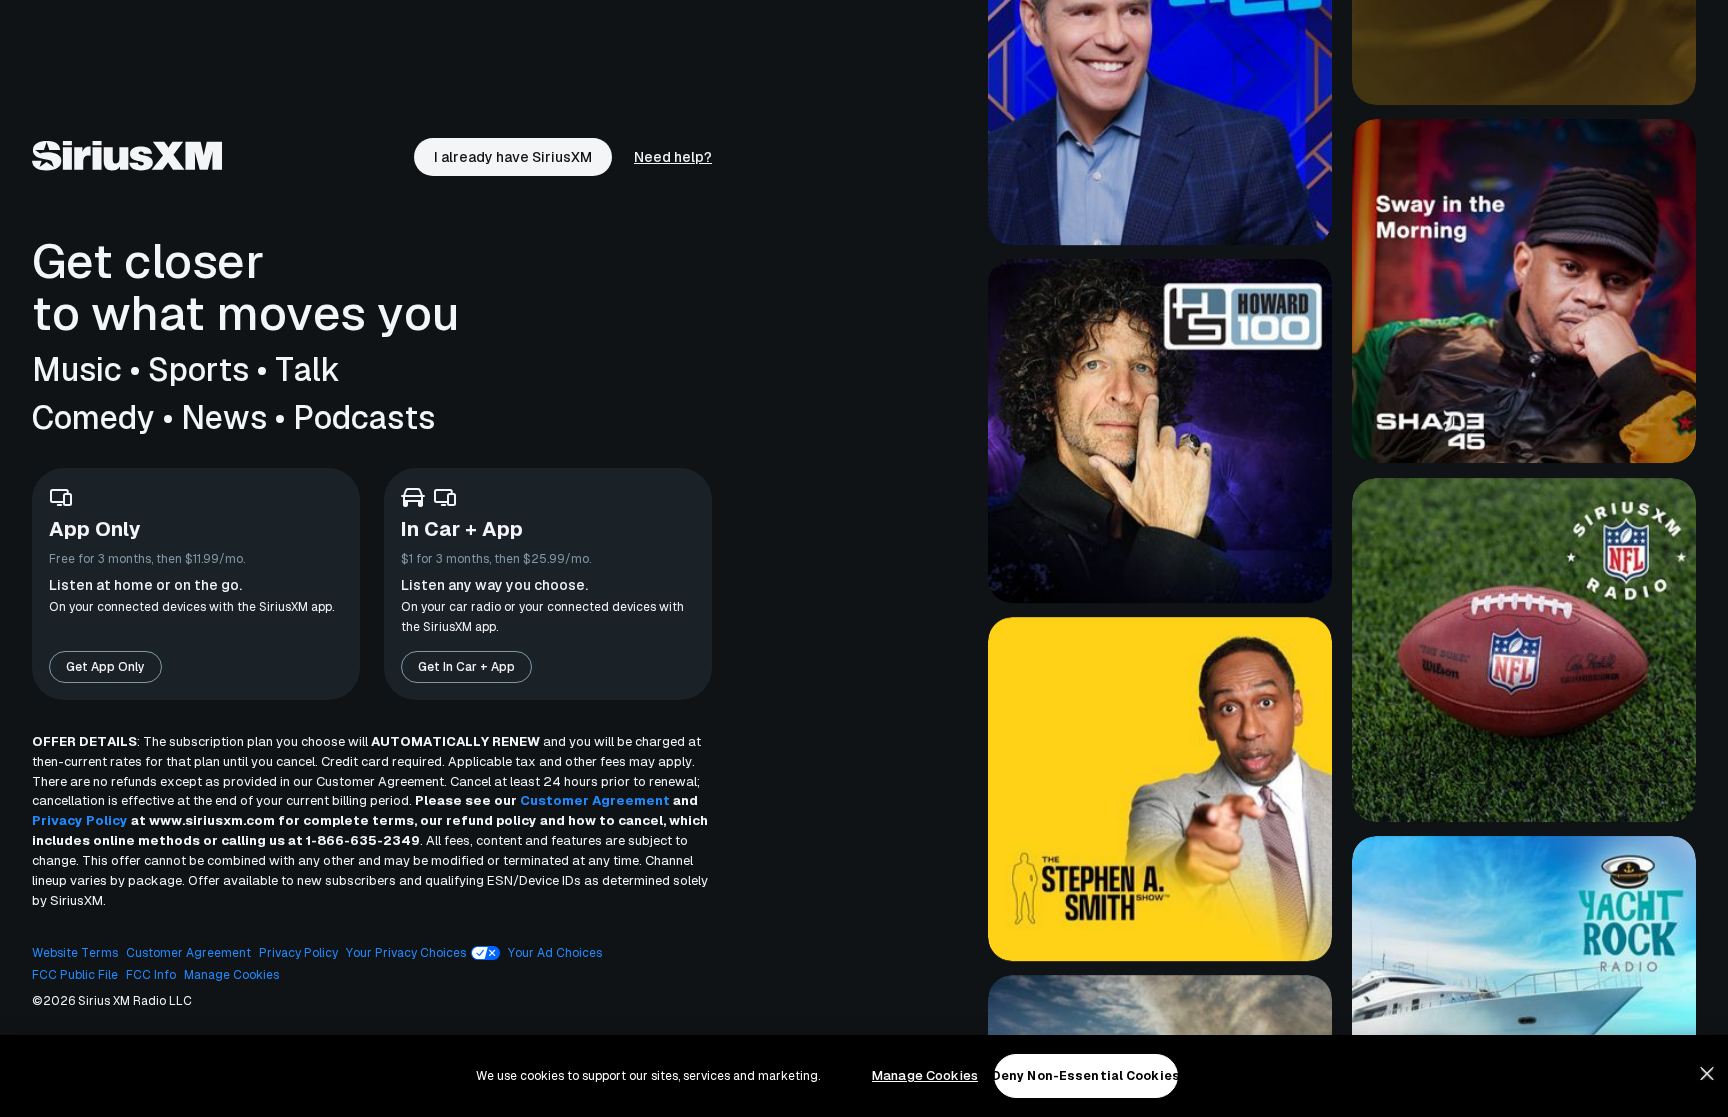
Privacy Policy (80, 820)
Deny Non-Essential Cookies (1086, 1076)
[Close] (1707, 1074)
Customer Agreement (595, 800)
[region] (864, 1076)
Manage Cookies (925, 1075)
